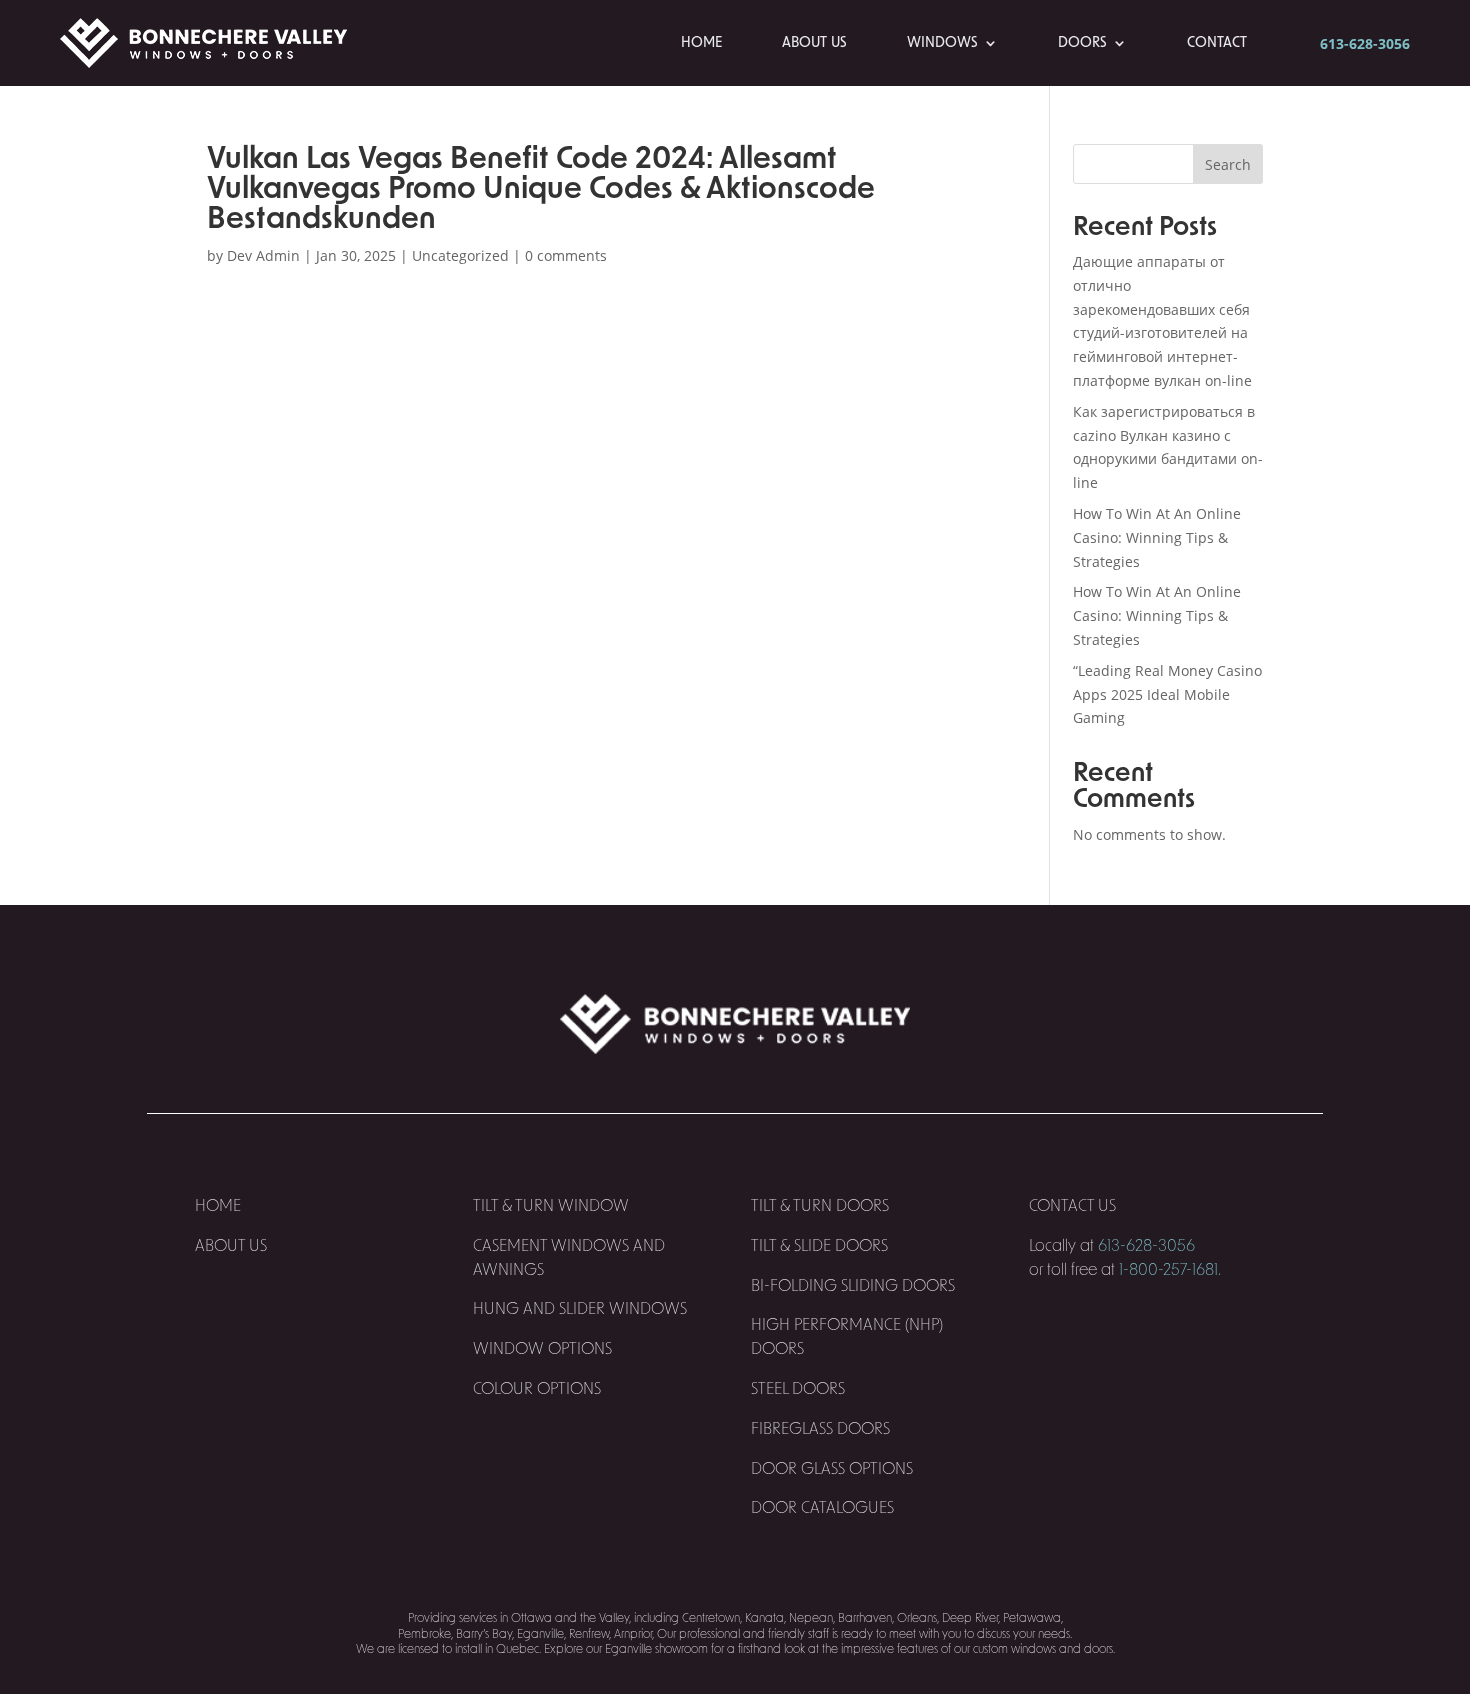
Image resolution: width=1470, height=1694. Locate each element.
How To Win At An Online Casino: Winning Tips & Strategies (1157, 537)
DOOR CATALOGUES (822, 1508)
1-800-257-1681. (1170, 1270)
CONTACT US (1074, 1206)
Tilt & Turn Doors (820, 1206)
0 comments (566, 255)
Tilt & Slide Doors (819, 1246)
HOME (218, 1206)
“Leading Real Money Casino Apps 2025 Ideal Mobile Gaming (1167, 694)
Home (701, 43)
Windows (942, 43)
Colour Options (537, 1389)
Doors (1082, 43)
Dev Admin (263, 255)
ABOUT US (231, 1246)
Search (1228, 164)
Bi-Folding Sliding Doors (853, 1286)
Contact (1217, 43)
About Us (814, 43)
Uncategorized (460, 255)
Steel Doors (798, 1389)
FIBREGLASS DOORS (820, 1429)
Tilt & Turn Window (551, 1206)
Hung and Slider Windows (580, 1309)
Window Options (542, 1349)
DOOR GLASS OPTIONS (832, 1469)
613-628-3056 (1365, 43)
